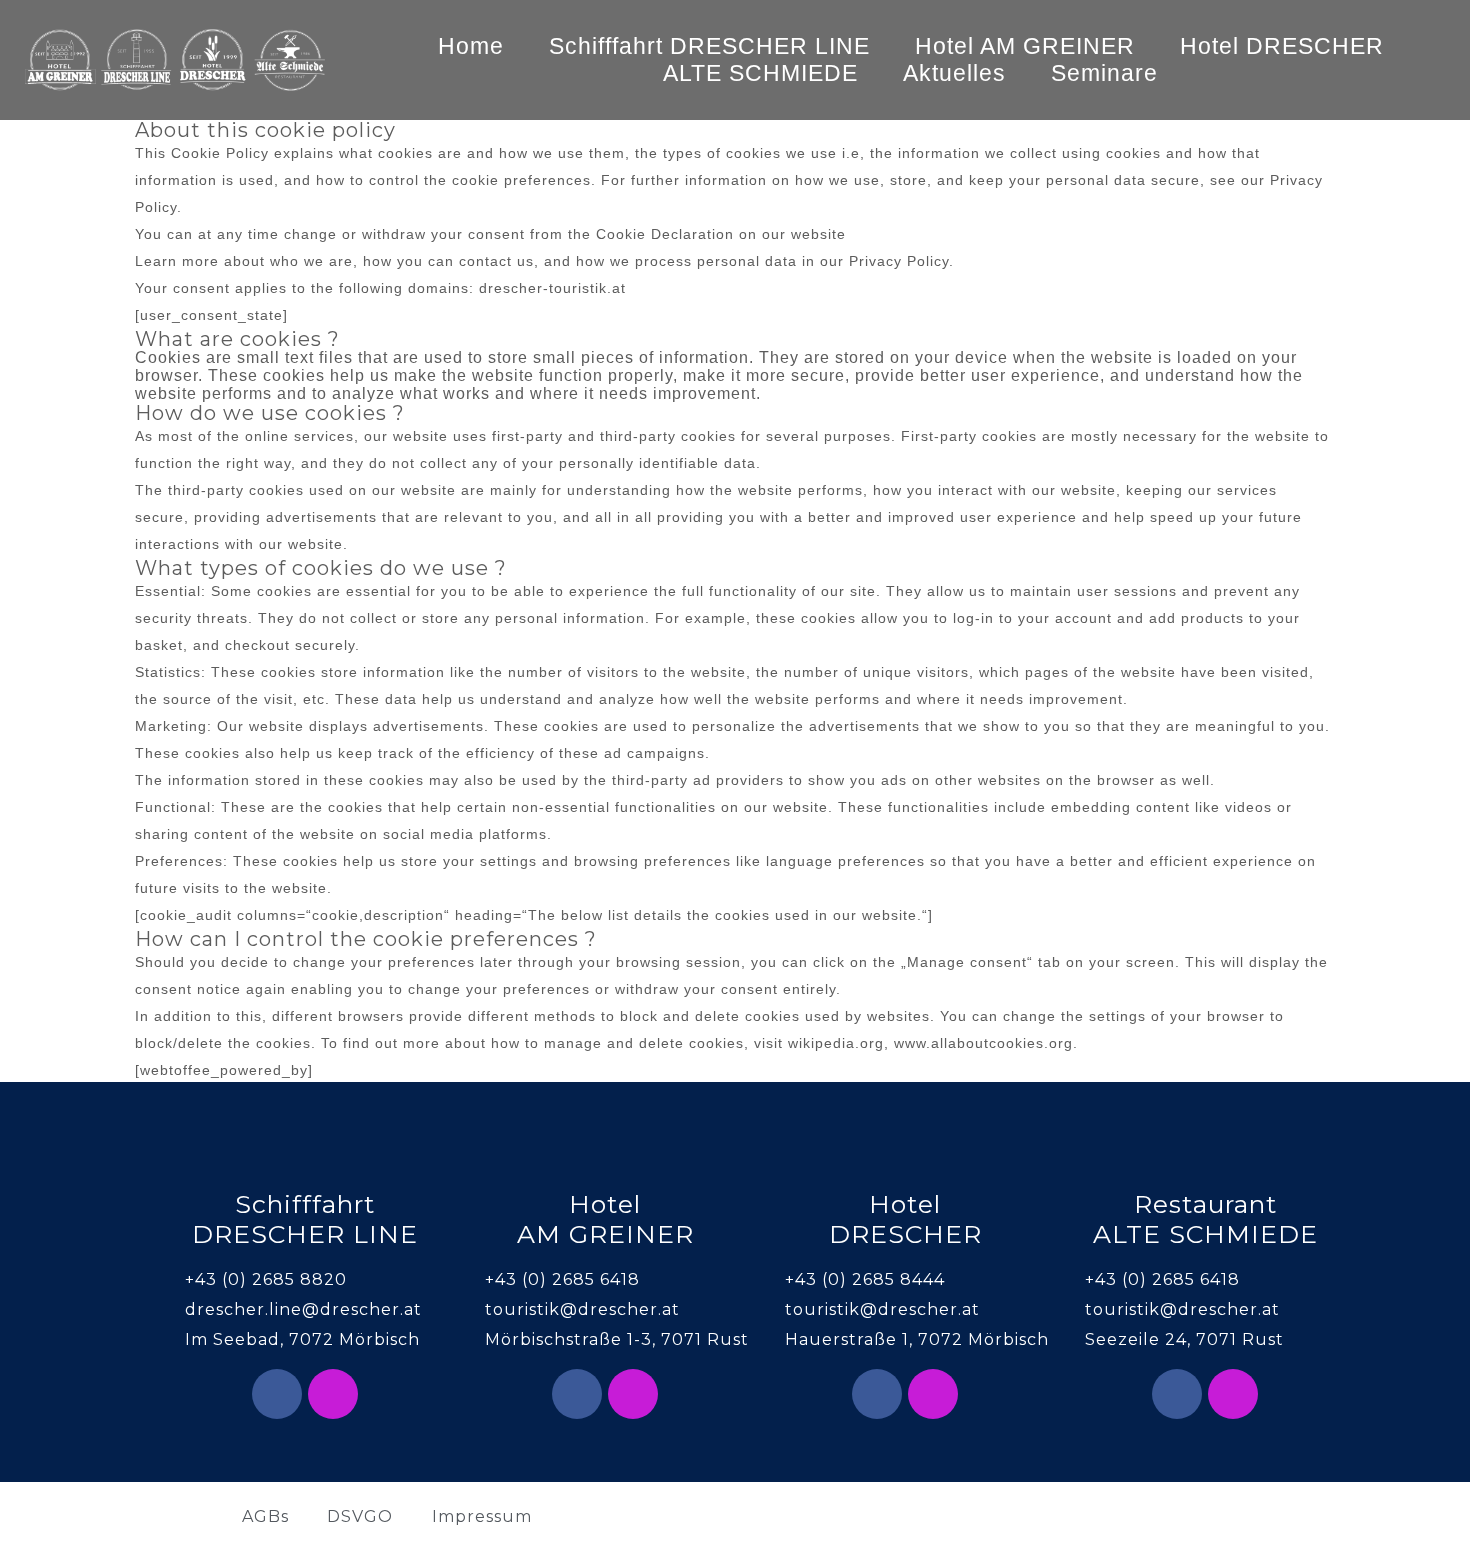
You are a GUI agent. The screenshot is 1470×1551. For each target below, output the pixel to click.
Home (471, 46)
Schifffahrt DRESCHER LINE (709, 46)
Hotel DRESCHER (1282, 46)
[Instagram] (333, 1394)
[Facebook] (277, 1394)
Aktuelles (954, 73)
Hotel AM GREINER (1025, 46)
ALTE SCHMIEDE (760, 73)
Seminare (1104, 73)
